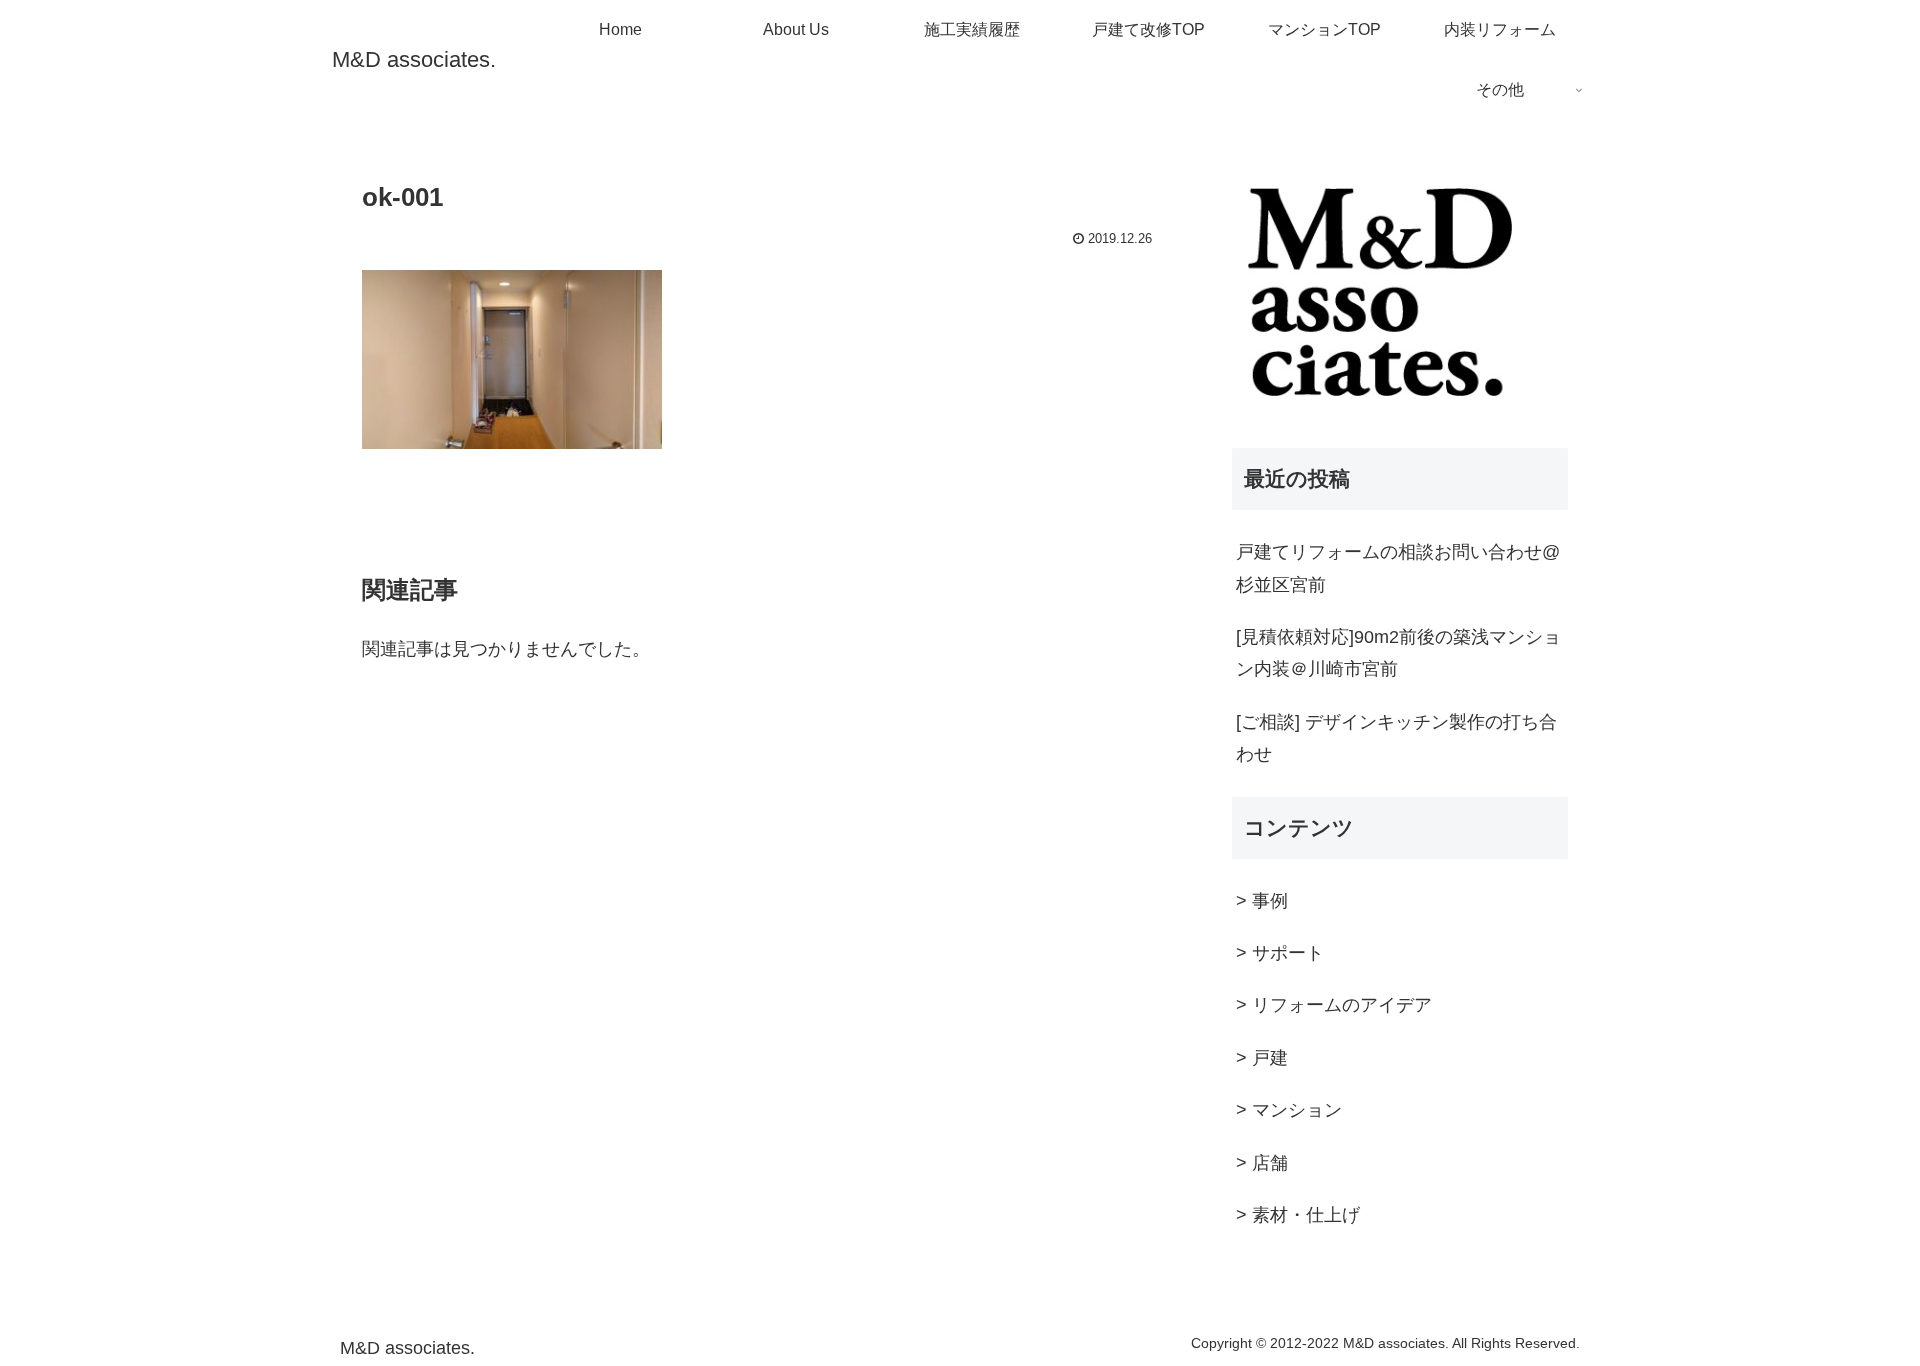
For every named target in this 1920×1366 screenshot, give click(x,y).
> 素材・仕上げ (1298, 1215)
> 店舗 (1262, 1163)
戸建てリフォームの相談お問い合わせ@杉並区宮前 (1398, 568)
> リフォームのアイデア (1334, 1005)
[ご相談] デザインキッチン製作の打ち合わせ (1396, 738)
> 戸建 (1262, 1058)
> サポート (1280, 953)
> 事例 (1262, 901)
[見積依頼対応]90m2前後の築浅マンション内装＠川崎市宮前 (1398, 653)
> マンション (1289, 1110)
